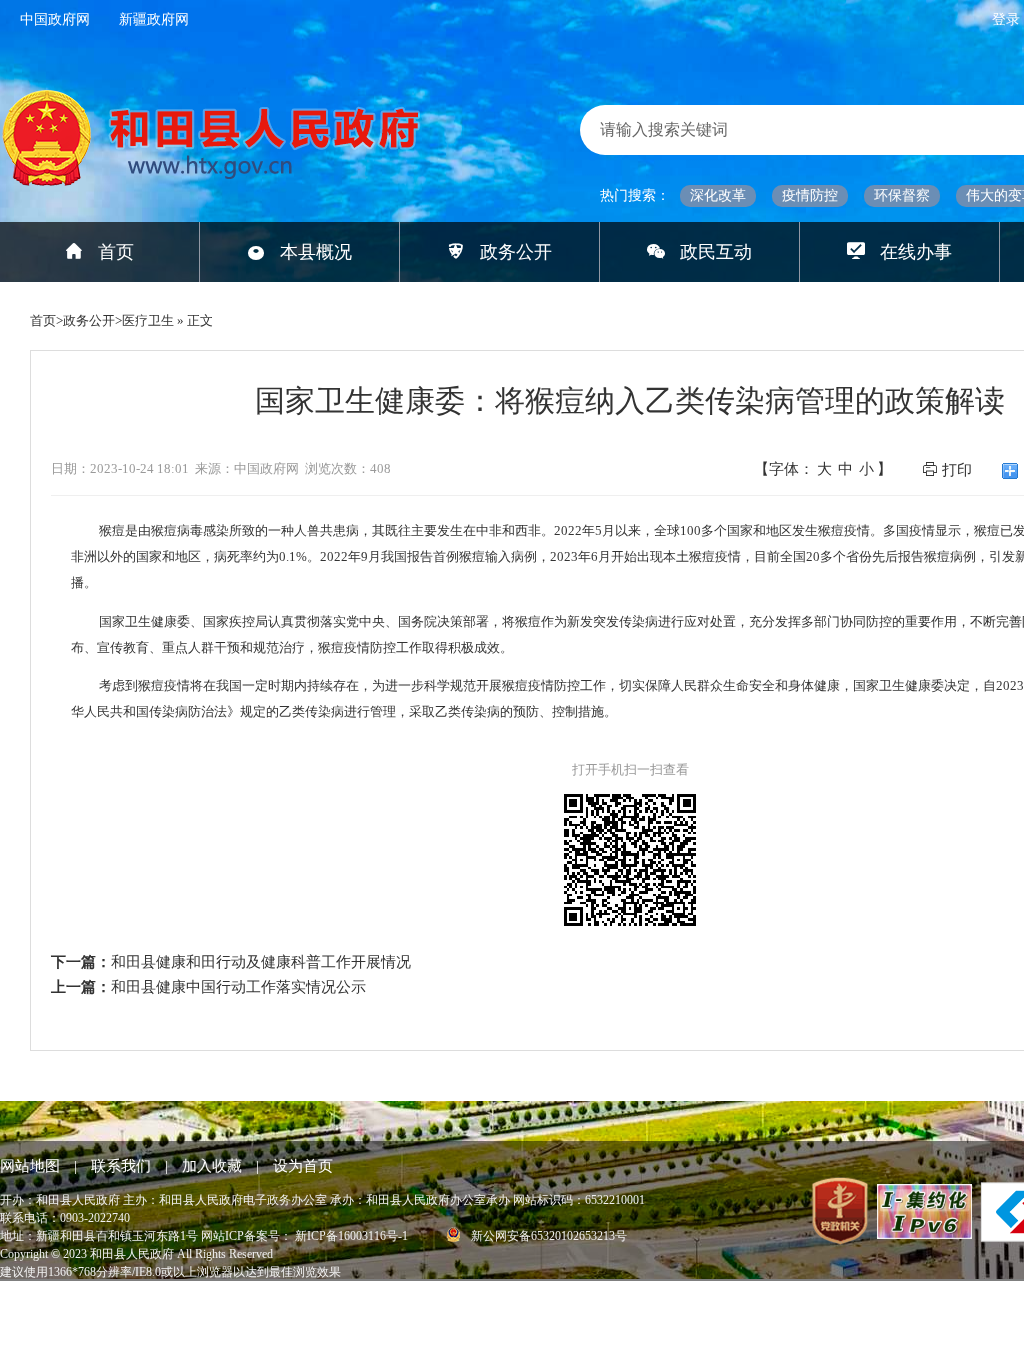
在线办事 (916, 252)
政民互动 (716, 252)
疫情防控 (810, 195)
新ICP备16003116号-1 (353, 1236)
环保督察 (902, 195)
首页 (116, 252)
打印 (957, 470)
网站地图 (32, 1166)
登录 (1008, 19)
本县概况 (316, 252)
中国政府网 (55, 19)
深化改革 (718, 195)
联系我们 (123, 1166)
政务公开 (516, 252)
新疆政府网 (154, 19)
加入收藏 (214, 1166)
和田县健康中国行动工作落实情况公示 (238, 987)
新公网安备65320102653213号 (547, 1236)
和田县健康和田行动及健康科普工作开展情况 (261, 962)
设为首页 (303, 1166)
